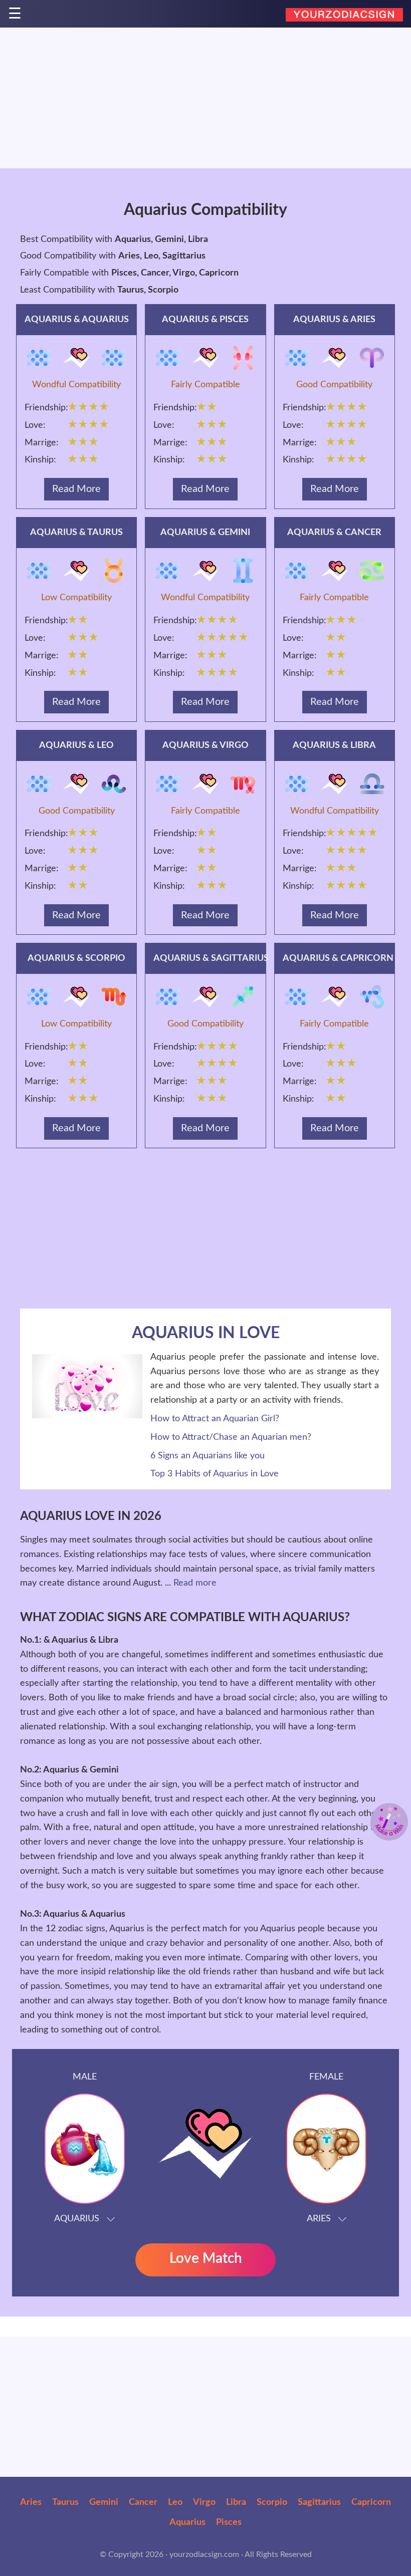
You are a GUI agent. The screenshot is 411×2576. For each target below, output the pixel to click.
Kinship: (40, 460)
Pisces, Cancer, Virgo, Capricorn (175, 273)
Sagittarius (319, 2502)
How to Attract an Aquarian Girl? (215, 1419)
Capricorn (371, 2502)
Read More (76, 489)
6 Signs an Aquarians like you (208, 1456)
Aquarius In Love (206, 1333)
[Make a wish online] (389, 1822)
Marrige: (42, 443)
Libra (236, 2502)
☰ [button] (15, 15)
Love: (35, 425)
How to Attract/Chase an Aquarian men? (231, 1437)
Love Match (206, 2258)
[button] (84, 2142)
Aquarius (187, 2522)
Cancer (143, 2502)
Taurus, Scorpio (148, 290)
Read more (195, 1583)
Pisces (229, 2522)
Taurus (65, 2502)
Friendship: (45, 408)
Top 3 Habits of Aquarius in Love (215, 1474)
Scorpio (272, 2502)
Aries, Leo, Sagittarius (162, 256)
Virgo (204, 2502)
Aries (31, 2502)
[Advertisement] (205, 98)
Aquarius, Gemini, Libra (161, 239)
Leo (175, 2502)
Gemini (104, 2502)
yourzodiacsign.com (204, 2554)
